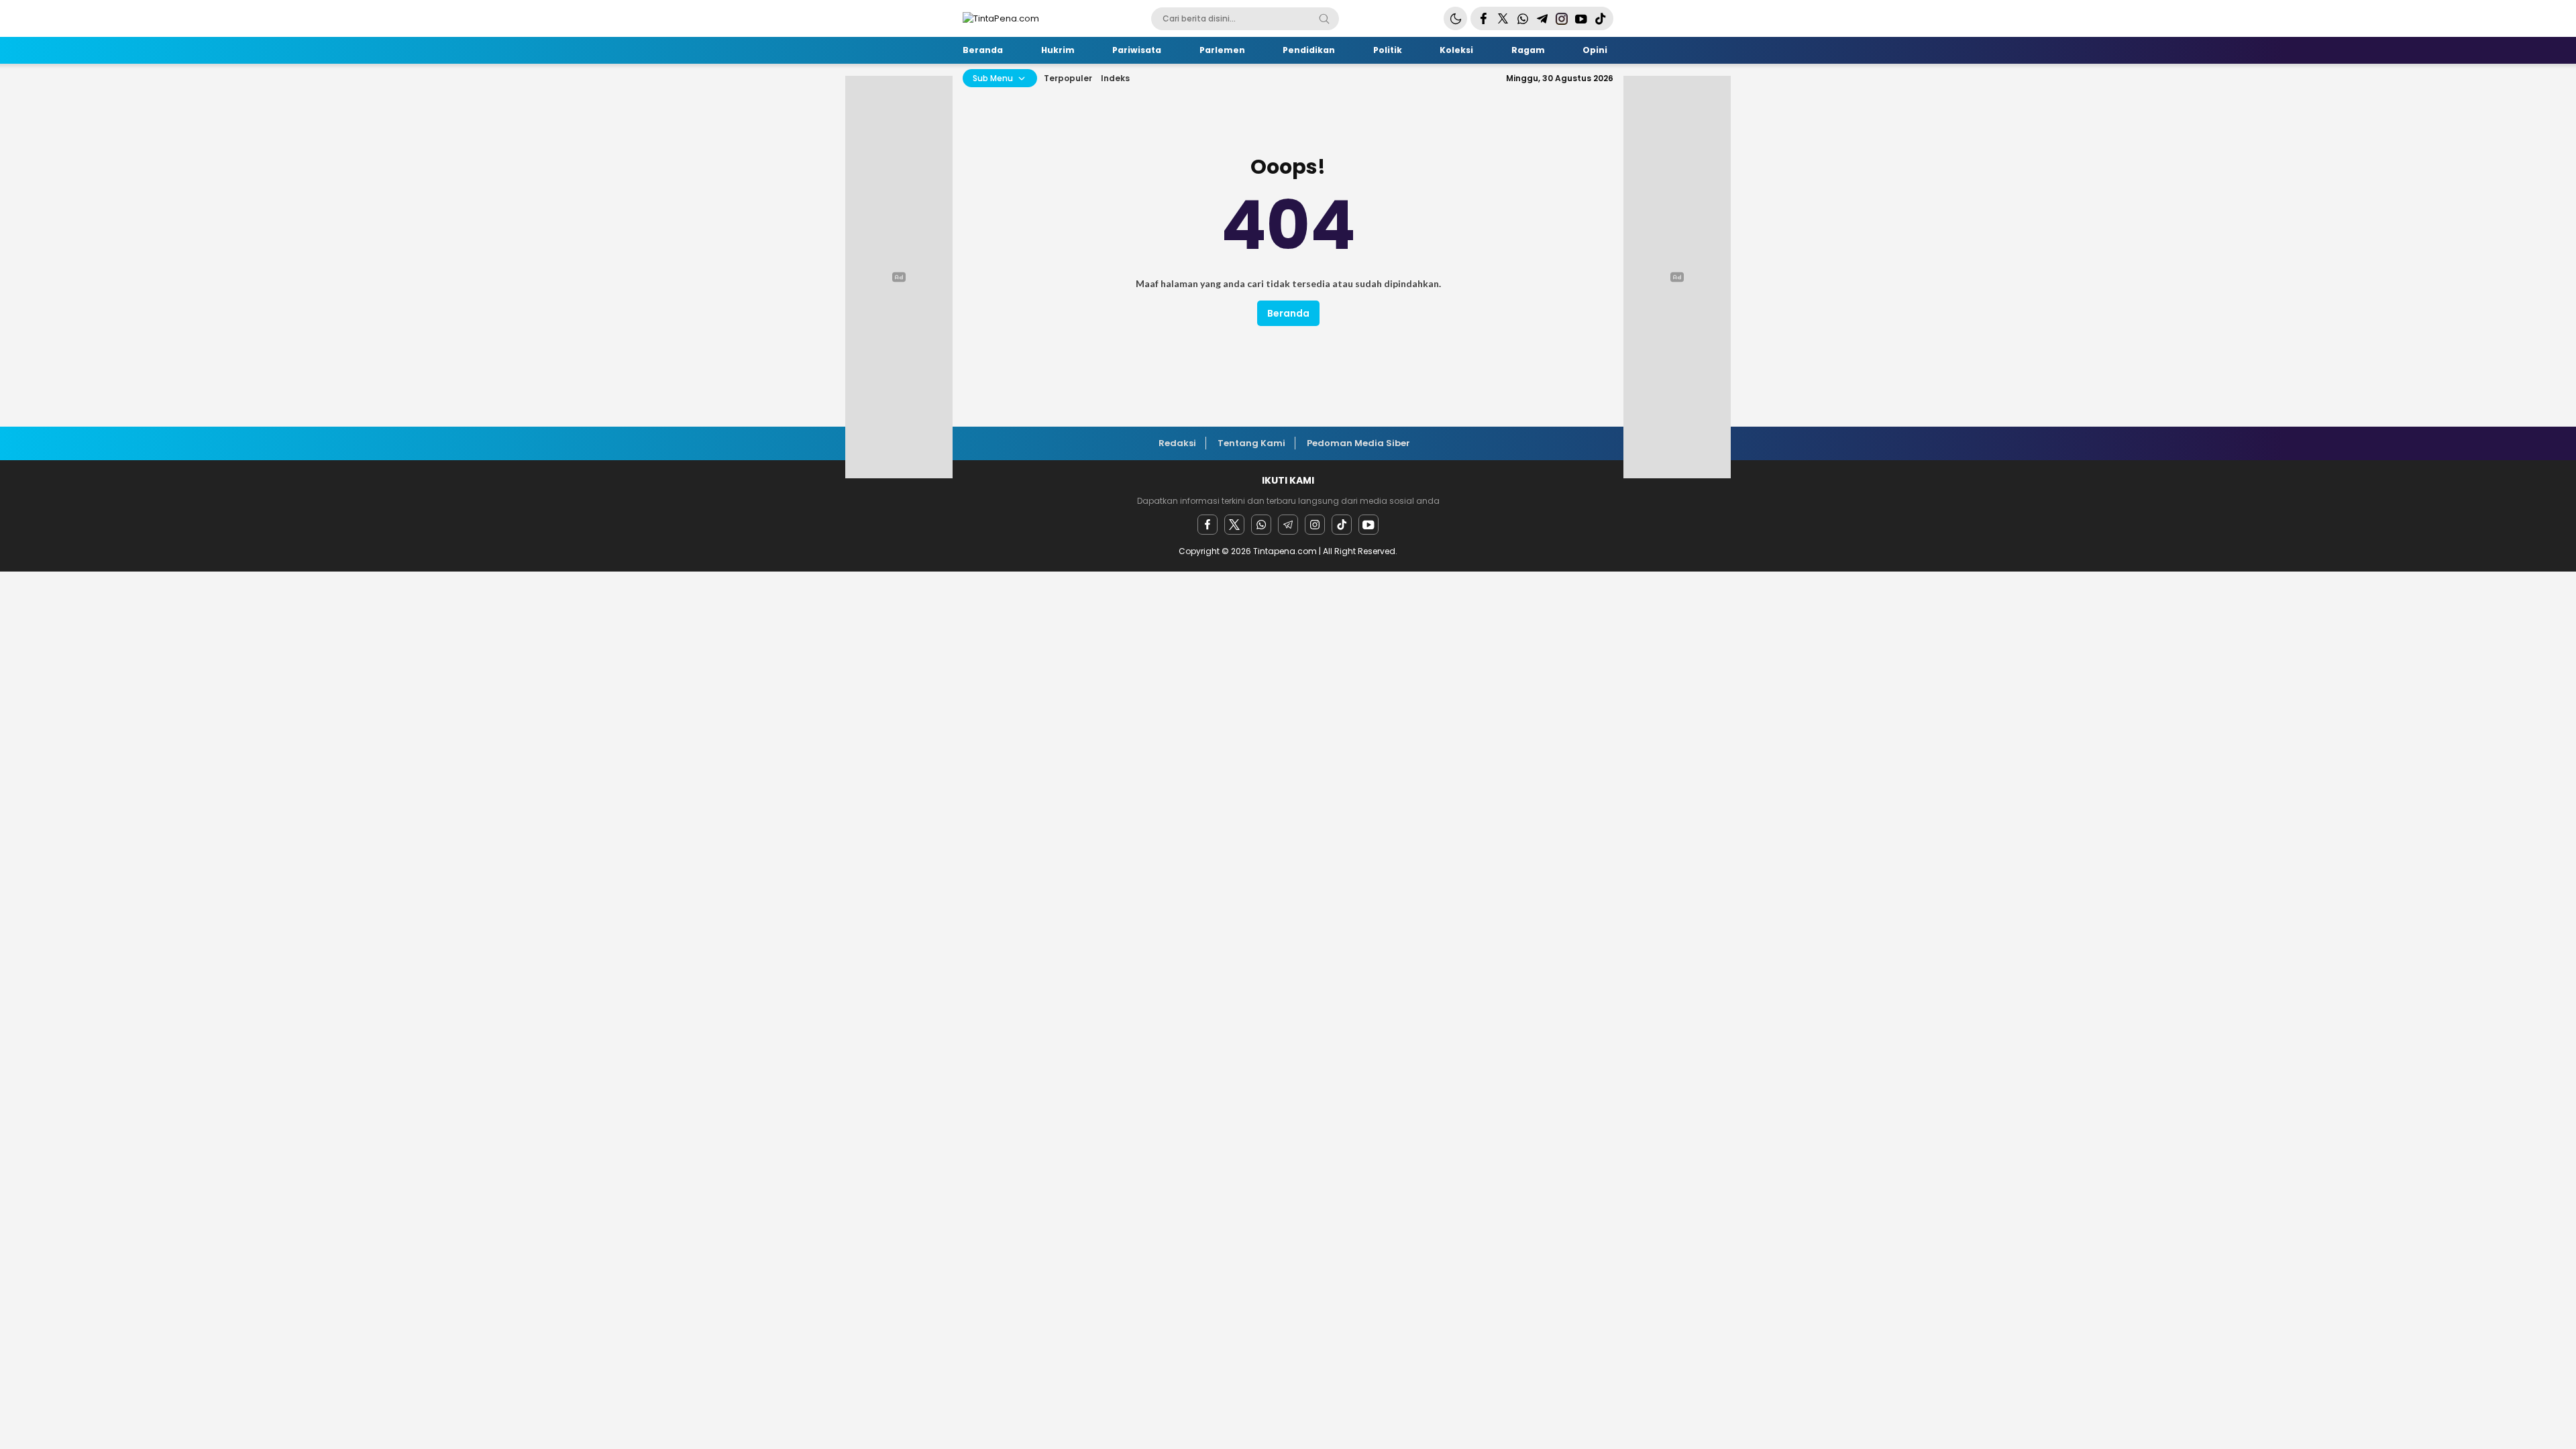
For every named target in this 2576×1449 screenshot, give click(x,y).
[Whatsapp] (1261, 525)
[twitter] (1234, 525)
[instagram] (1315, 525)
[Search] (1324, 19)
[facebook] (1207, 525)
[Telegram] (1288, 525)
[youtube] (1368, 525)
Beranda (1288, 313)
